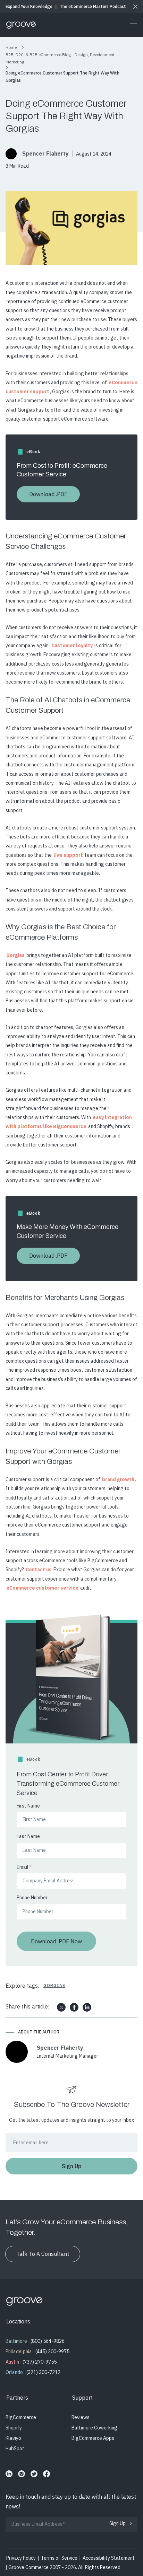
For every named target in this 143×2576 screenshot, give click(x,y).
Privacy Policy (21, 2558)
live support (68, 855)
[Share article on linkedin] (87, 2007)
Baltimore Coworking (94, 2428)
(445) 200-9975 (52, 2351)
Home (11, 47)
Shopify (14, 2428)
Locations (18, 2321)
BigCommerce (21, 2417)
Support (82, 2398)
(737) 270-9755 (40, 2362)
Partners (17, 2398)
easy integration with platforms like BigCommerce (69, 1122)
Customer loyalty (72, 645)
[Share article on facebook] (74, 2007)
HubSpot (15, 2448)
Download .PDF (48, 494)
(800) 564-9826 (48, 2341)
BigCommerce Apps (93, 2438)
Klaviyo (13, 2438)
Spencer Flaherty (45, 153)
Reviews (81, 2417)
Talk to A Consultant (43, 2254)
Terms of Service (59, 2558)
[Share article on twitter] (61, 2007)
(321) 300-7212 (43, 2372)
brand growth (118, 1479)
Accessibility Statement (109, 2558)
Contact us (39, 1570)
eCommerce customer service (42, 1588)
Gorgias (15, 955)
